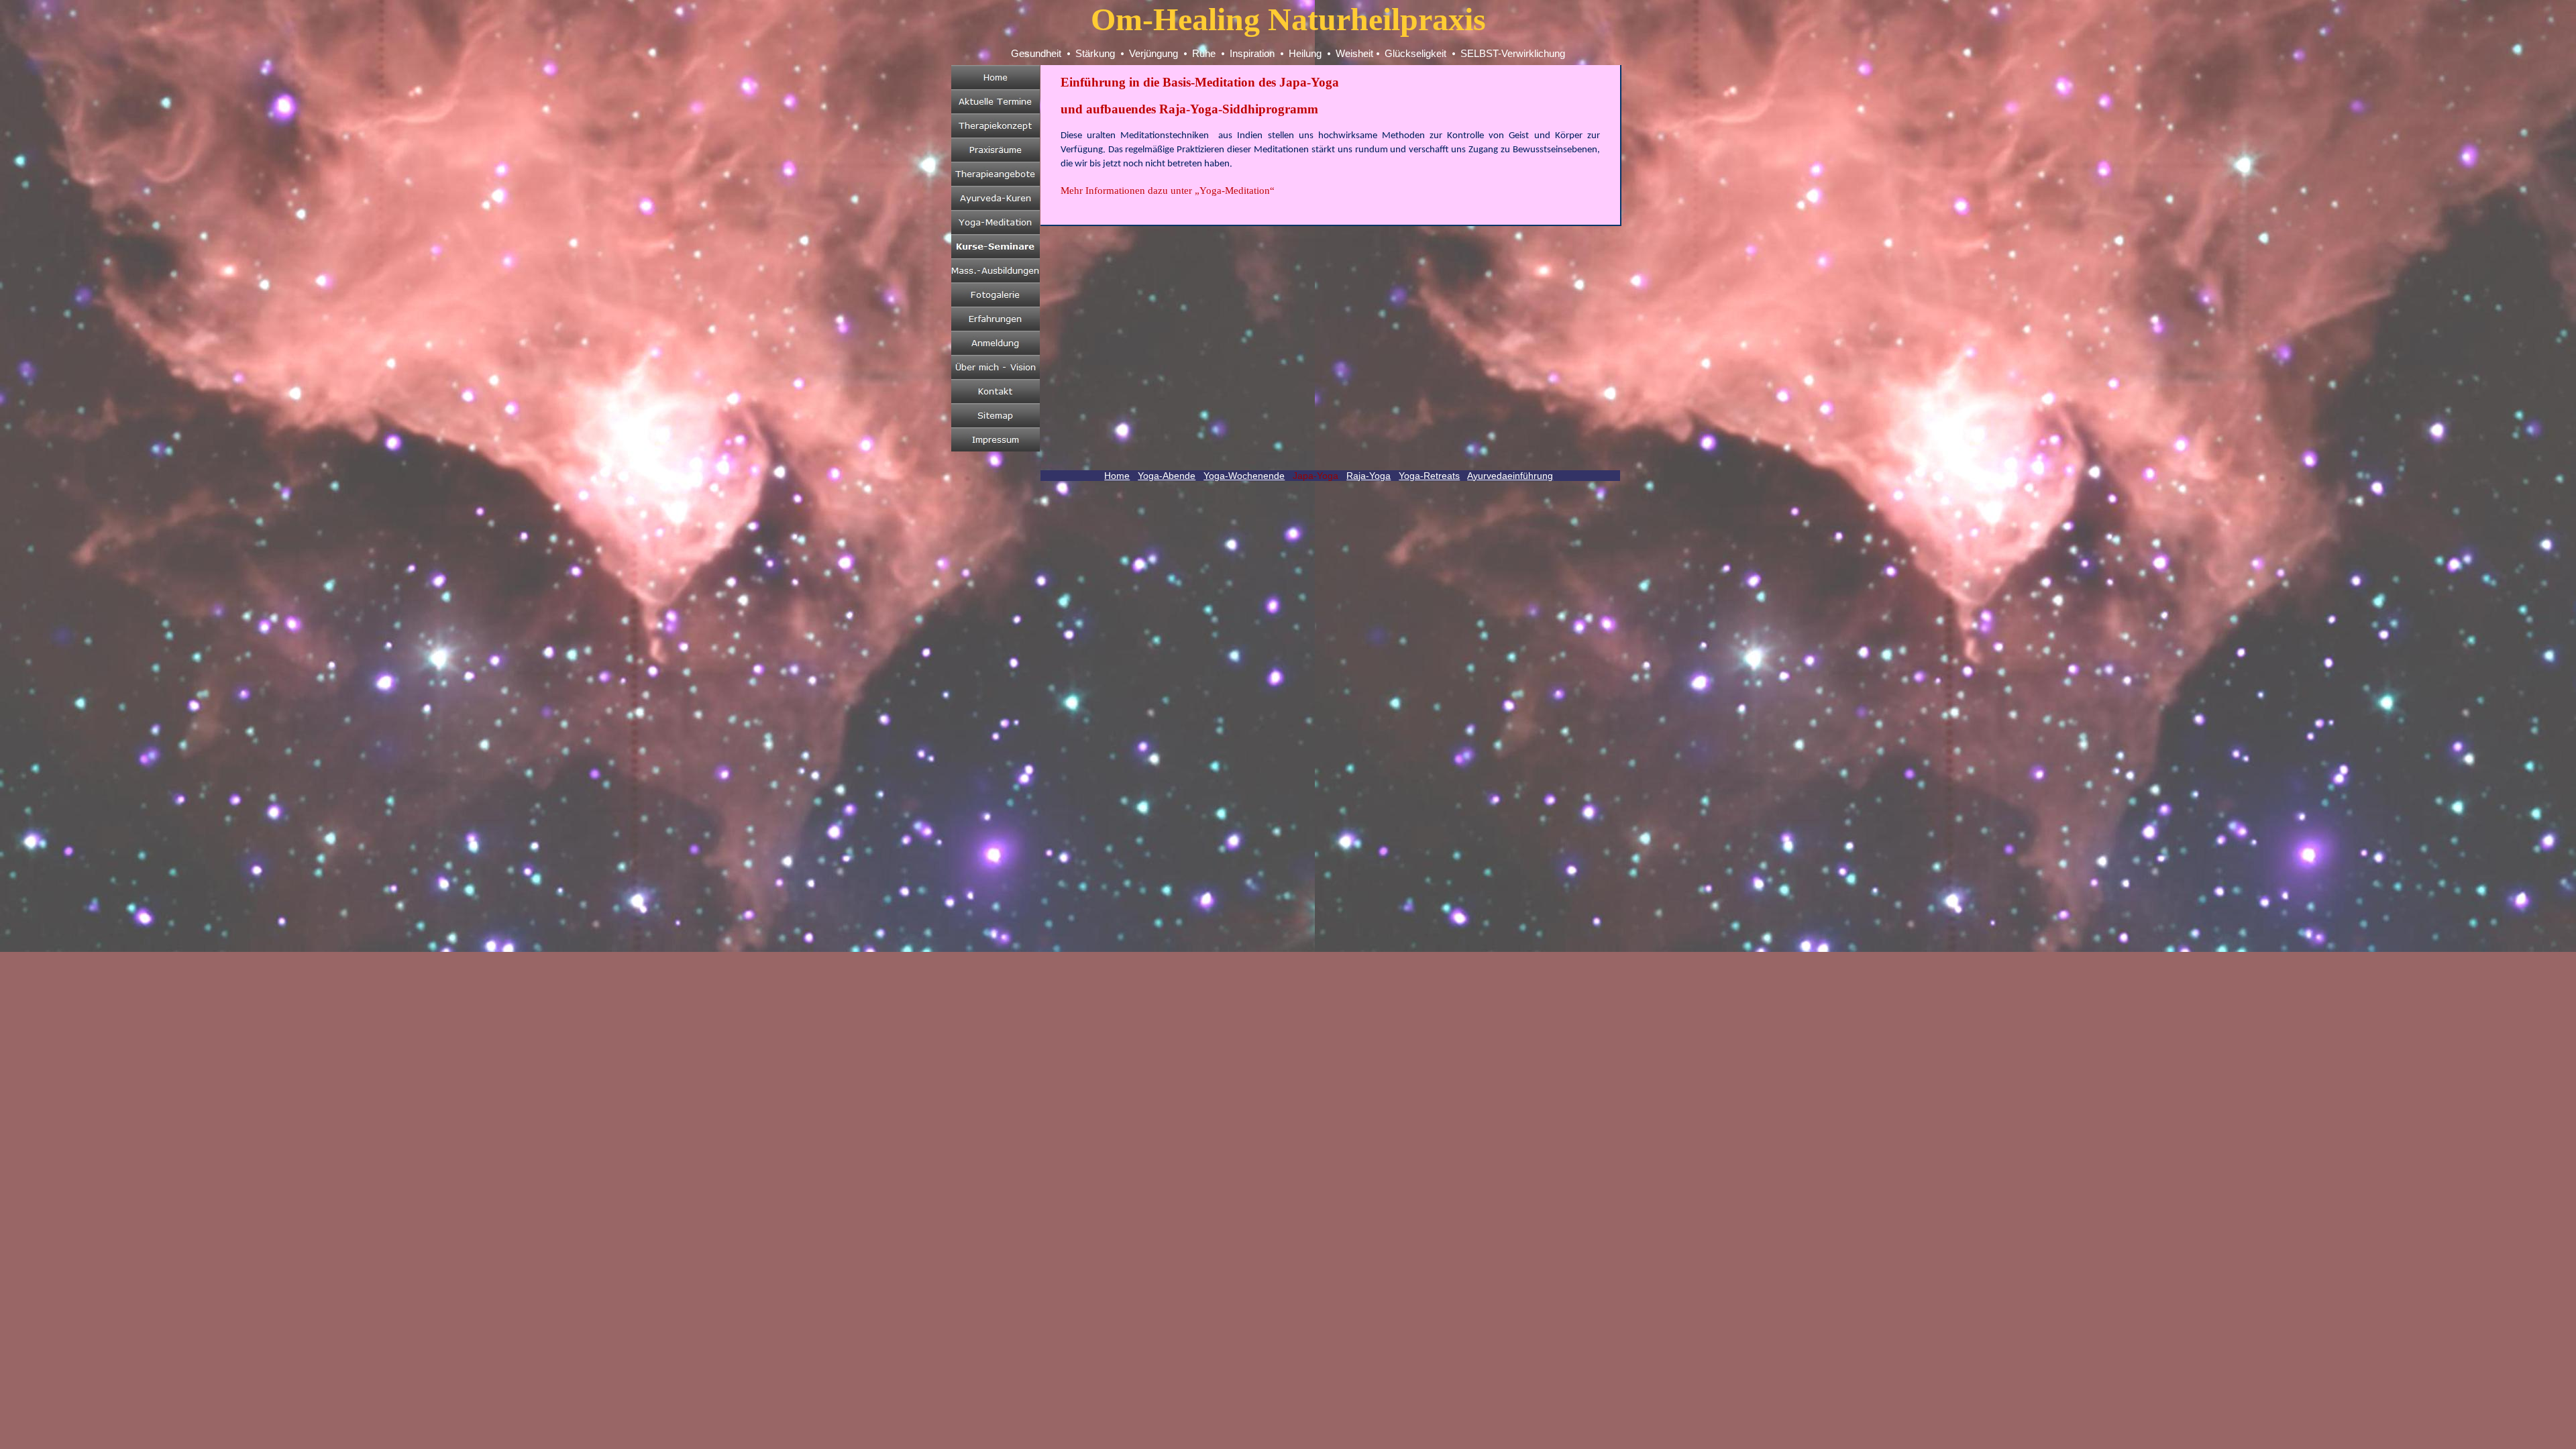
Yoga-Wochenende (1244, 476)
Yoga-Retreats (1429, 476)
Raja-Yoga (1368, 476)
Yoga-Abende (1167, 476)
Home (1117, 476)
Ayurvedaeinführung (1510, 476)
